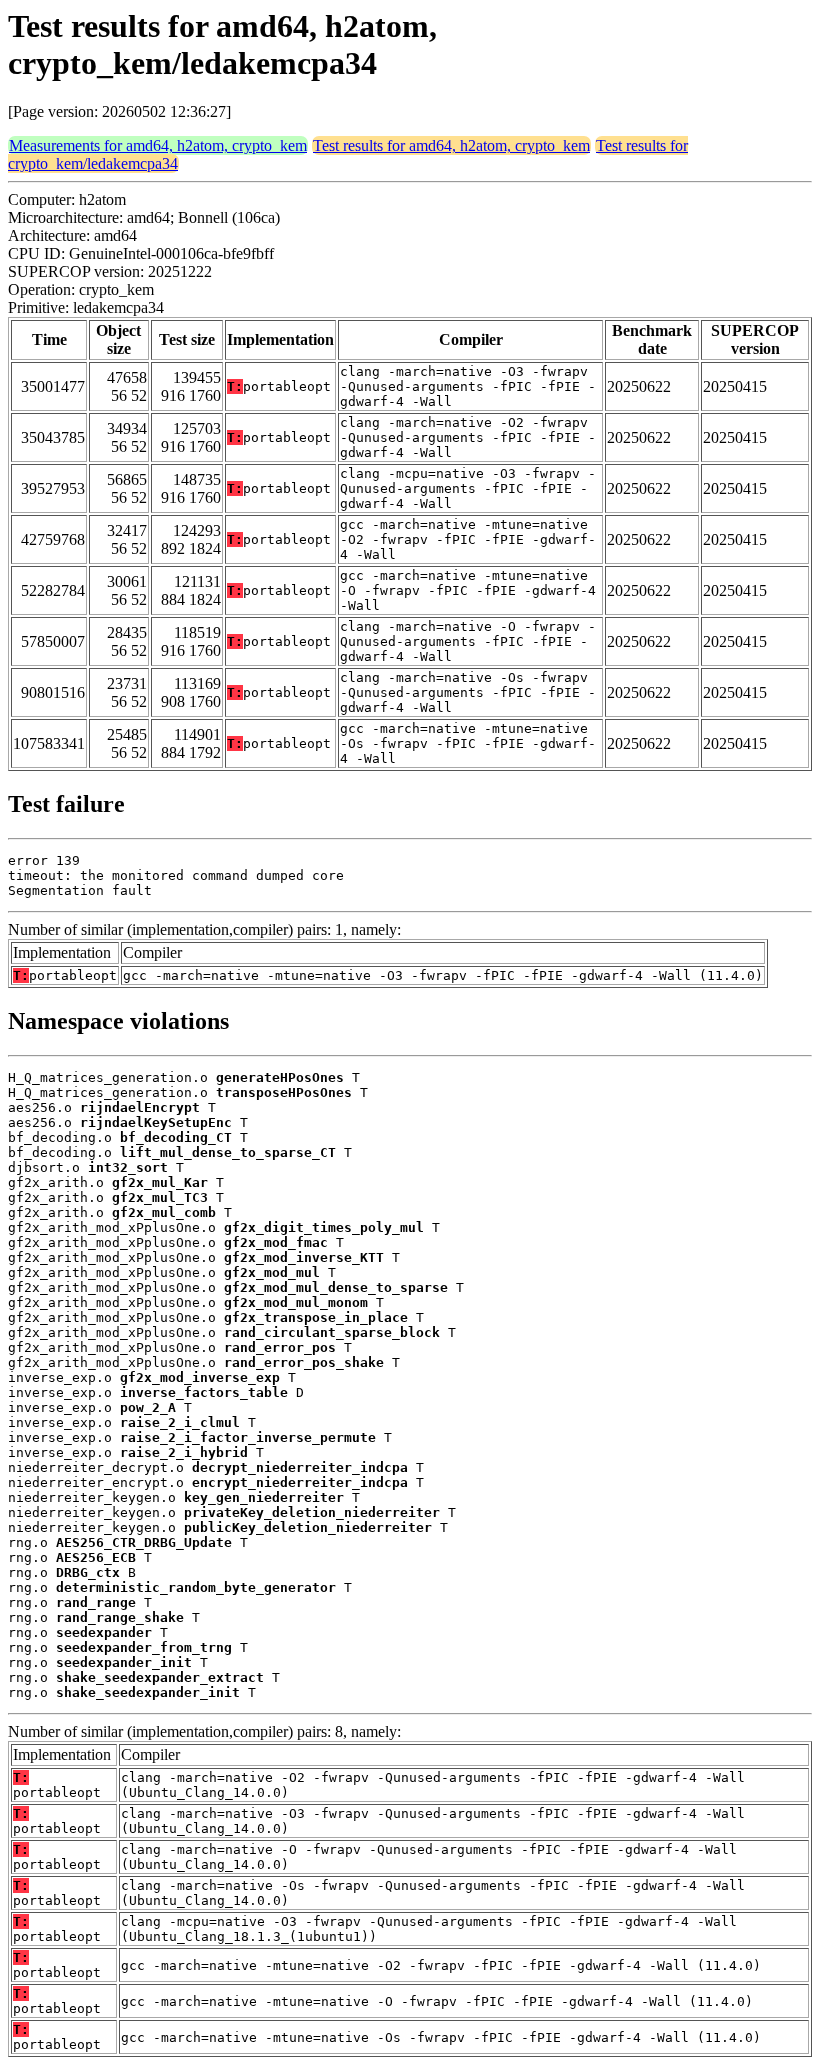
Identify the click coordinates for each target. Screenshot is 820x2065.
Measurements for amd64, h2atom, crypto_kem (158, 145)
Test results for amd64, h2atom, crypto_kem (451, 145)
